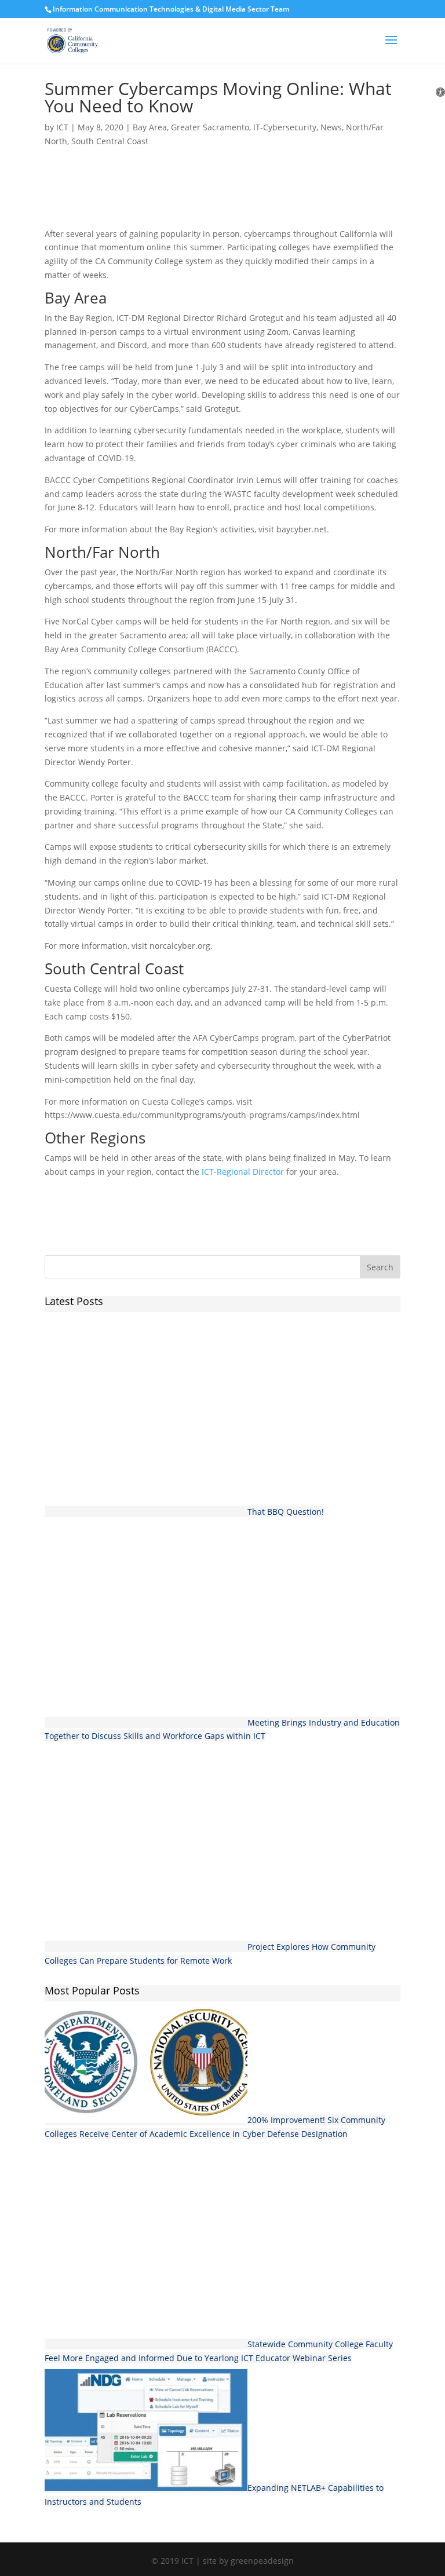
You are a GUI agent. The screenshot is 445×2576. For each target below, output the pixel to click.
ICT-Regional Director (243, 1172)
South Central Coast (110, 141)
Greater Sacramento (210, 127)
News (331, 127)
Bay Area (150, 127)
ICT (62, 127)
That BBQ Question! (286, 1512)
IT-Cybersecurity (285, 127)
